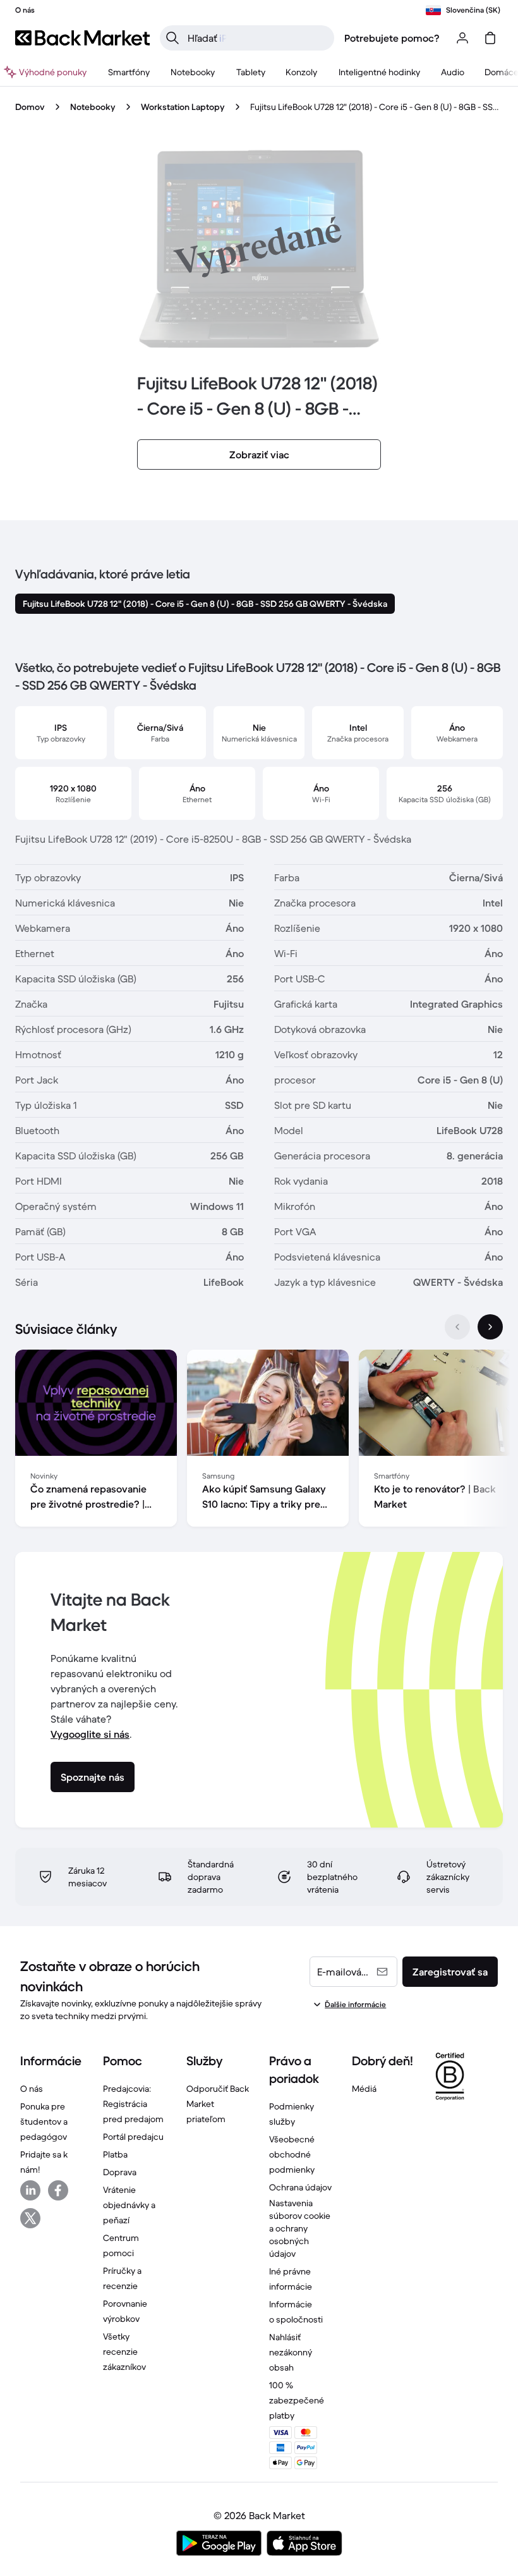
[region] (259, 1441)
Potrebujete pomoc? (392, 38)
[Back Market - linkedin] (30, 2190)
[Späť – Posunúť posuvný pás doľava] (457, 1327)
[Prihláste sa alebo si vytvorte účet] (462, 38)
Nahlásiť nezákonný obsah (291, 2352)
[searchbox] (257, 38)
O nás (32, 2089)
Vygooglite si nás (90, 1734)
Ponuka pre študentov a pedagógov (44, 2121)
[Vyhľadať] (172, 38)
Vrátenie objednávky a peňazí (129, 2205)
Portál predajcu (133, 2137)
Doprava (120, 2172)
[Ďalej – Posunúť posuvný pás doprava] (490, 1327)
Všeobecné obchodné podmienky (292, 2154)
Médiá (364, 2089)
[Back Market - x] (30, 2218)
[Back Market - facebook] (58, 2190)
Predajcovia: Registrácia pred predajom (133, 2104)
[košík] (490, 38)
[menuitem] (129, 72)
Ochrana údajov (300, 2187)
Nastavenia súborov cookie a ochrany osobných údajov (300, 2228)
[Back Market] (82, 38)
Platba (115, 2154)
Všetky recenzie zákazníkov (124, 2352)
